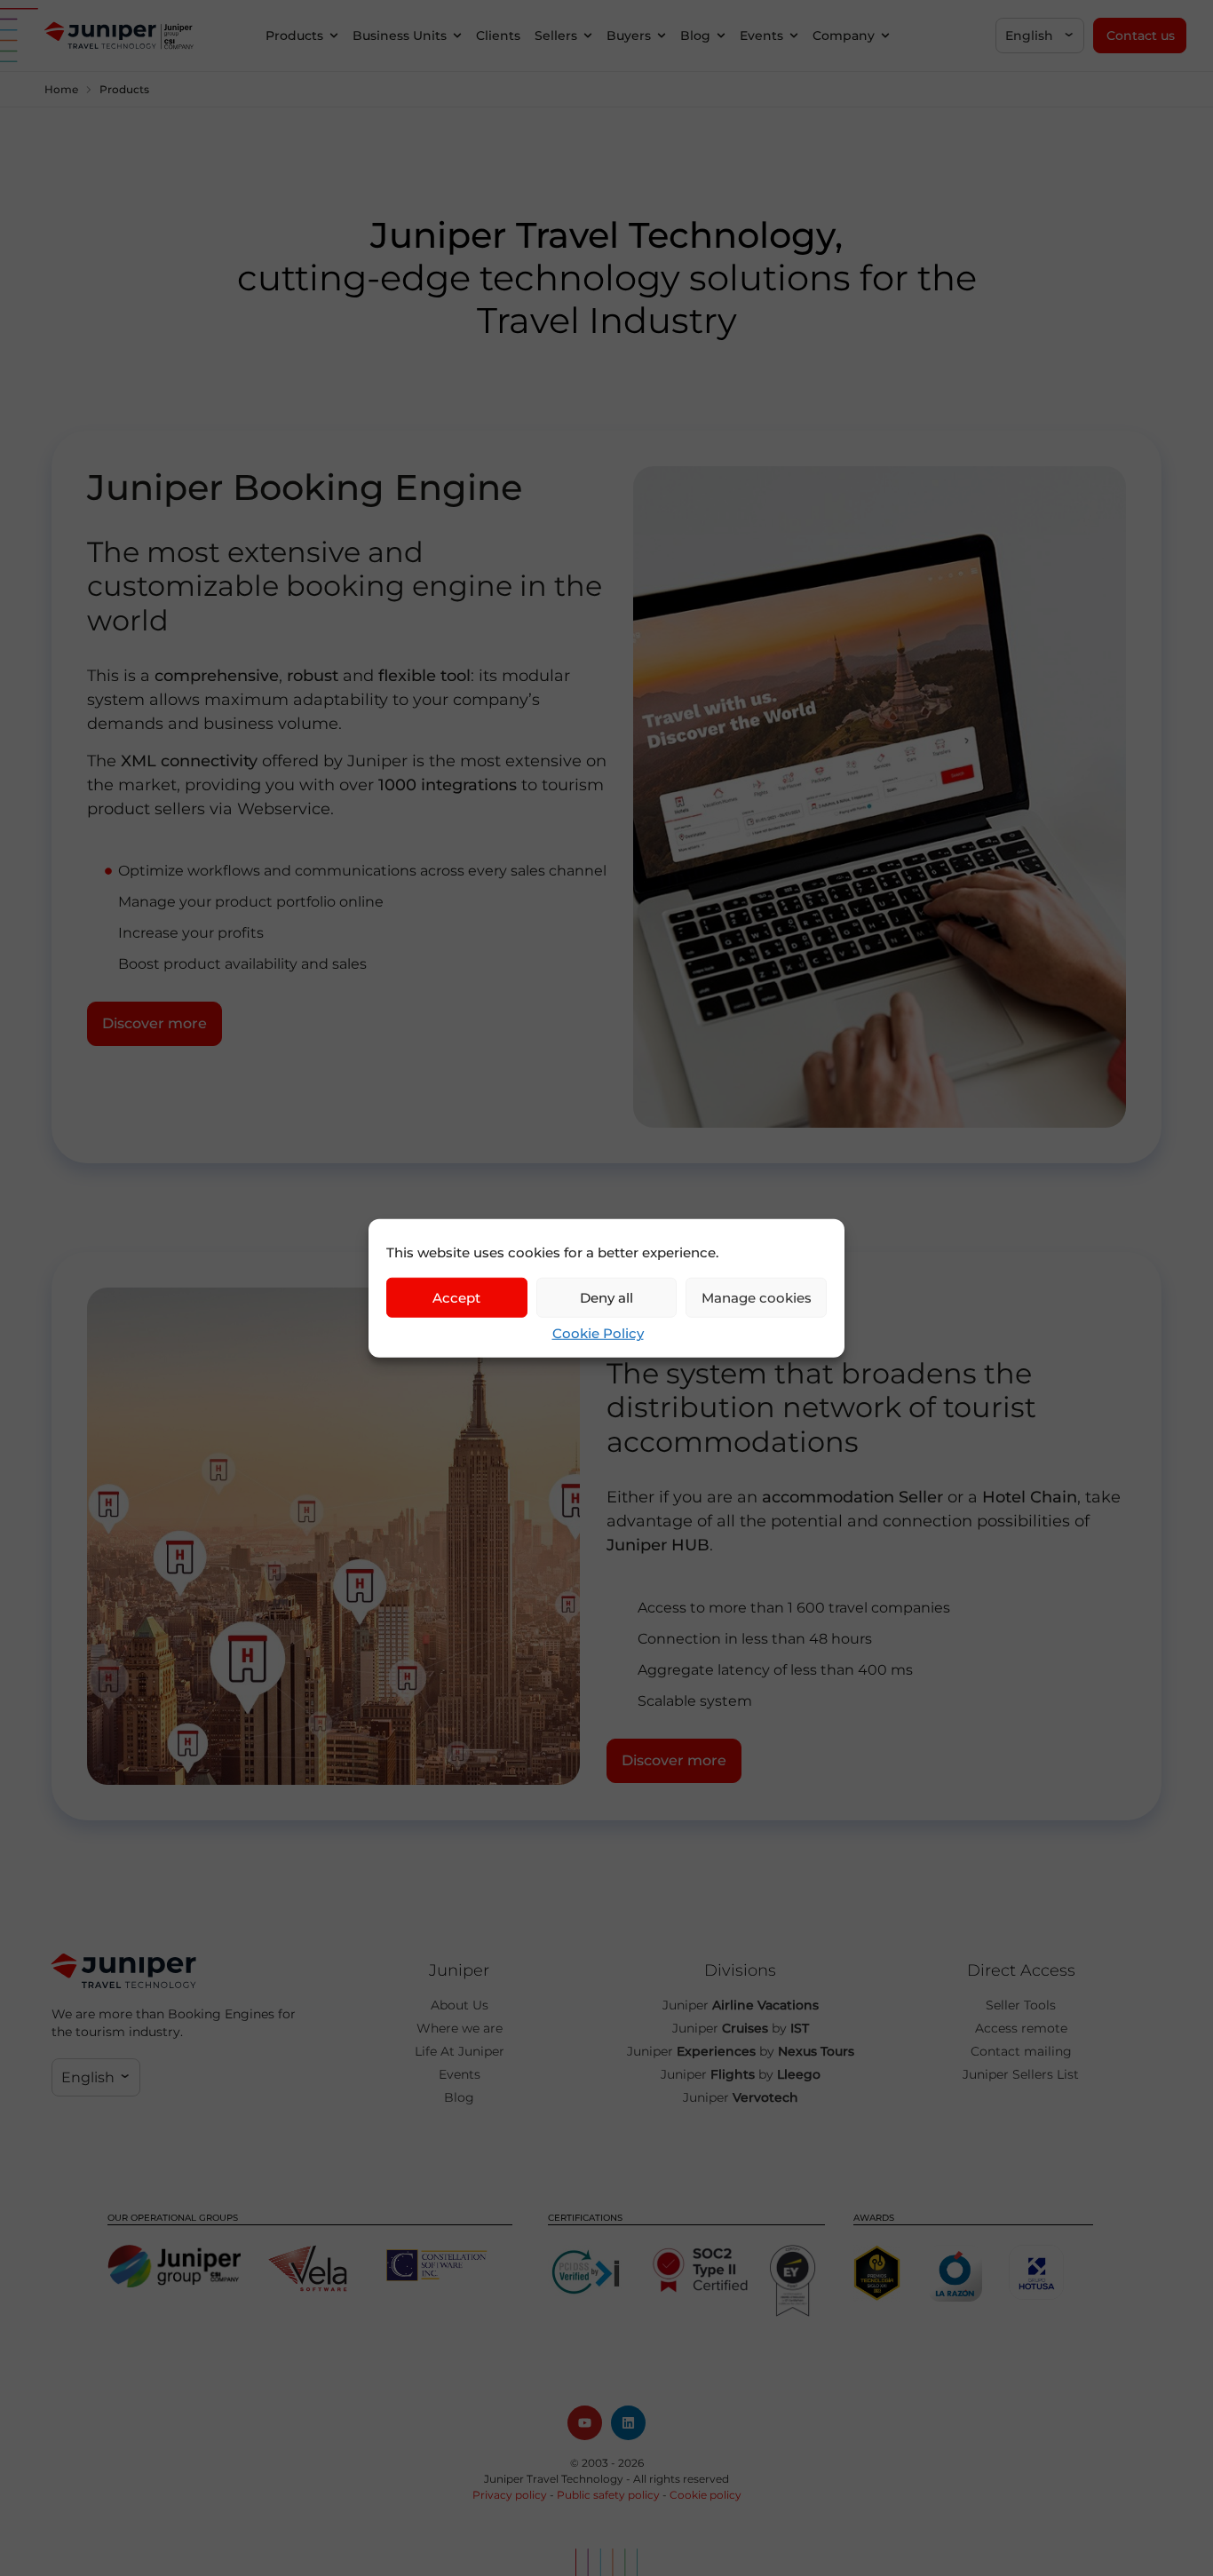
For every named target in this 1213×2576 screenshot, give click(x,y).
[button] (1040, 36)
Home (61, 89)
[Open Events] (794, 36)
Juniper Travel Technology (554, 2479)
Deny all (606, 1297)
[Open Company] (885, 36)
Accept (456, 1297)
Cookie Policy (598, 1333)
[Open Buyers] (662, 36)
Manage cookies (757, 1297)
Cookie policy (706, 2495)
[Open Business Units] (457, 36)
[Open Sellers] (588, 36)
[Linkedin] (628, 2423)
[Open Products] (334, 36)
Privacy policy (510, 2495)
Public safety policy (608, 2495)
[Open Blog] (721, 36)
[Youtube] (585, 2423)
